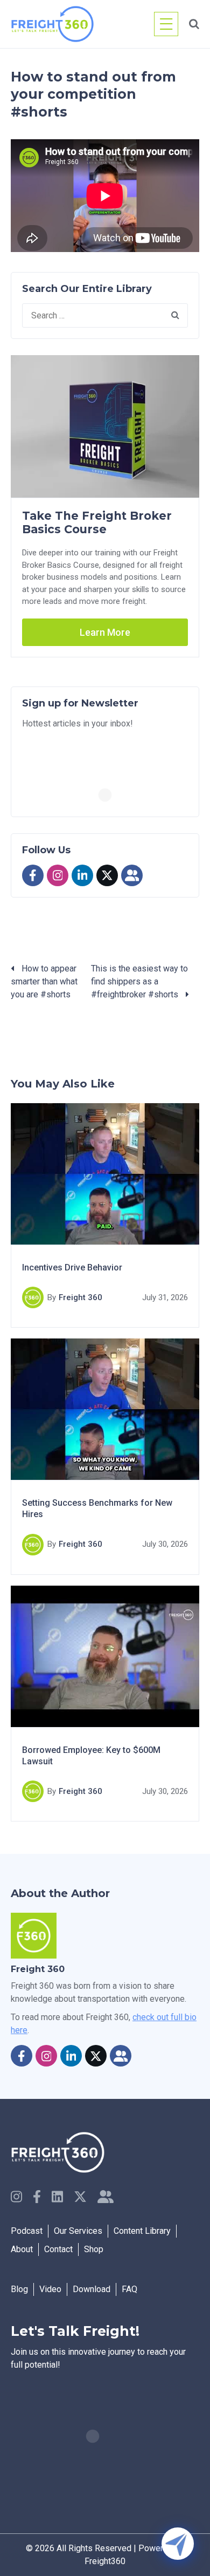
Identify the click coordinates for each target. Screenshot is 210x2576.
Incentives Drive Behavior (72, 1267)
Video (50, 2289)
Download (92, 2289)
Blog (19, 2289)
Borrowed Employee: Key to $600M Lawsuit (91, 1755)
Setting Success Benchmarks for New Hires (97, 1508)
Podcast (27, 2231)
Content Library (142, 2231)
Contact (58, 2249)
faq (129, 2289)
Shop (94, 2249)
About (22, 2249)
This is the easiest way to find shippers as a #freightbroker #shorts (139, 981)
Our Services (78, 2231)
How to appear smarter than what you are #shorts (44, 981)
